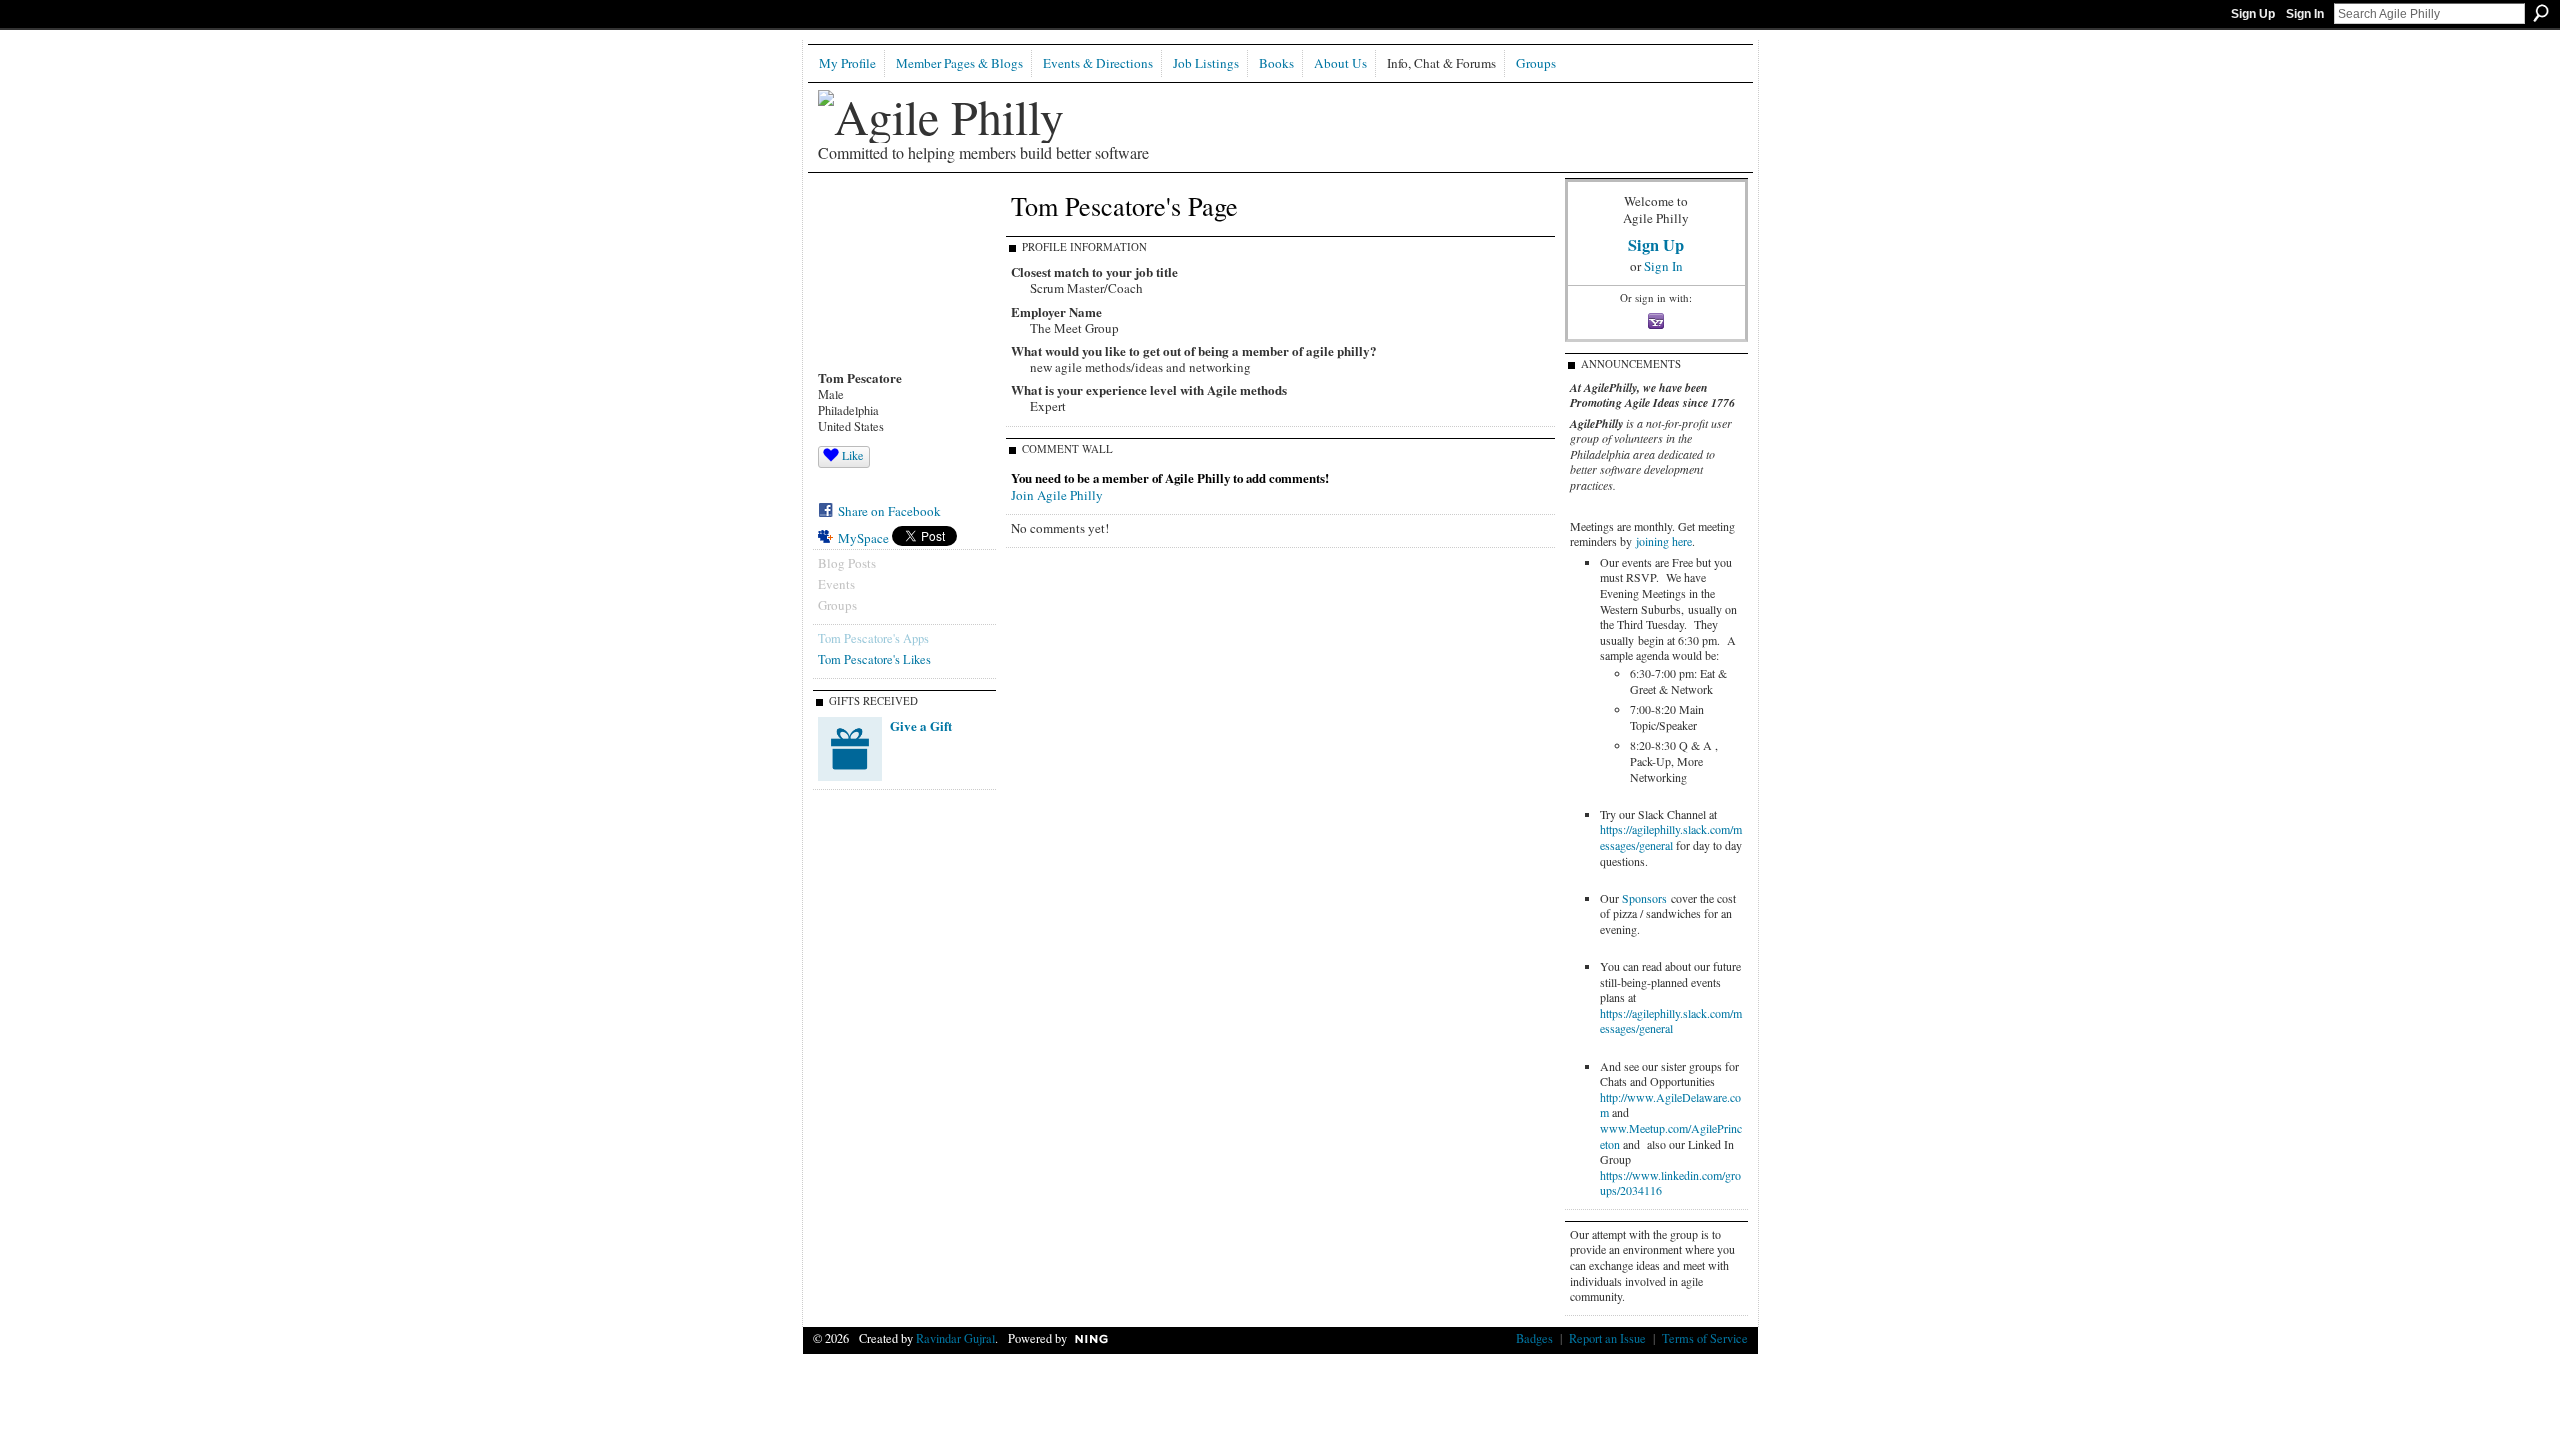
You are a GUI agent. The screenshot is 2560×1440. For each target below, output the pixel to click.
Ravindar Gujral (955, 1338)
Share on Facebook (889, 511)
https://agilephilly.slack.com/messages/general (1671, 837)
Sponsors (1644, 898)
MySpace (863, 538)
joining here (1664, 541)
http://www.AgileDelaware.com (1670, 1105)
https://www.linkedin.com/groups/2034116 (1670, 1183)
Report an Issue (1607, 1338)
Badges (1534, 1338)
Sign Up (2253, 14)
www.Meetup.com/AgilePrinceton (1671, 1136)
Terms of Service (1705, 1338)
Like (852, 455)
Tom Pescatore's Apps (873, 638)
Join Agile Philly (1057, 495)
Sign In (2305, 14)
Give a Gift (921, 725)
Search (2541, 13)
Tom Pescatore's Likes (874, 659)
